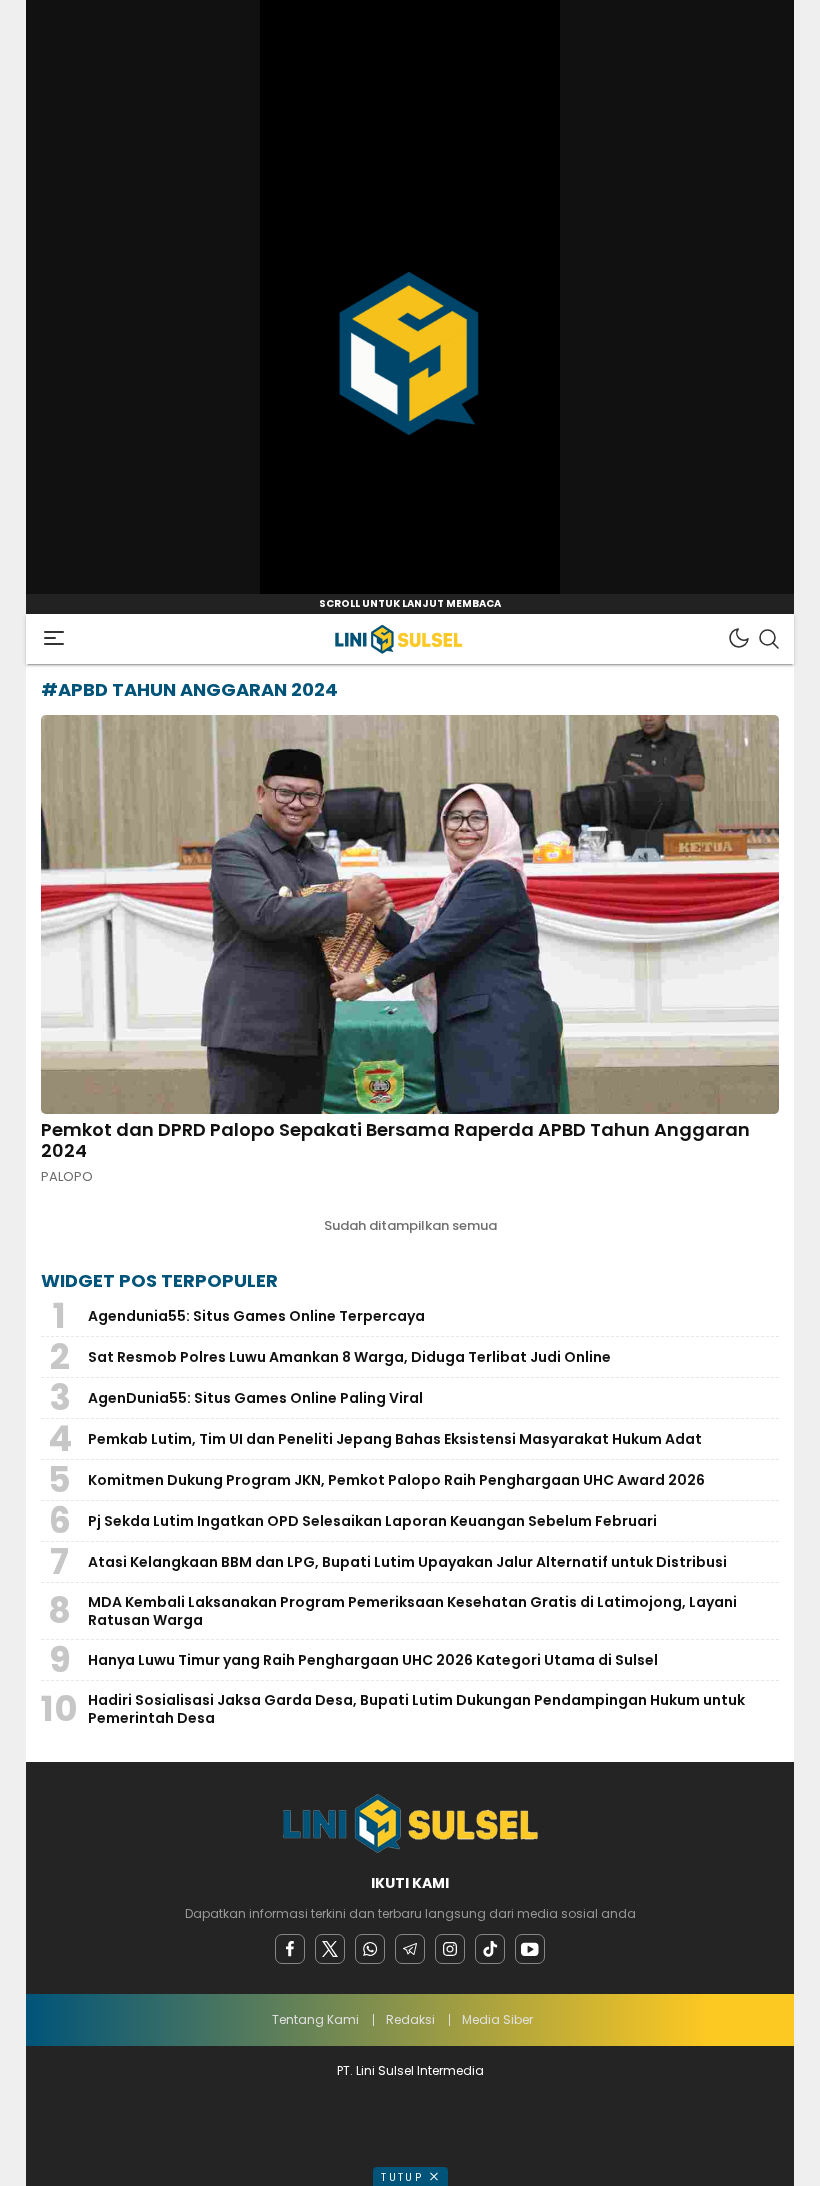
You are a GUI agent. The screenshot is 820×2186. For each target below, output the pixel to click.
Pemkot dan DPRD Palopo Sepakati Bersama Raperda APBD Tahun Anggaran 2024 (395, 1140)
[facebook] (290, 1949)
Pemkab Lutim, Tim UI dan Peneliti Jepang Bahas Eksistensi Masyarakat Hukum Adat (395, 1439)
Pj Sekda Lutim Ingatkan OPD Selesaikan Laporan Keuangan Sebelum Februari (372, 1521)
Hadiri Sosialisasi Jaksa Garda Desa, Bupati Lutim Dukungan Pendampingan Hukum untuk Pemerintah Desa (416, 1709)
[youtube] (530, 1949)
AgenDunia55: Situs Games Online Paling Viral (255, 1398)
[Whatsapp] (370, 1949)
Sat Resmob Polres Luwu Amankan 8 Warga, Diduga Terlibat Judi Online (349, 1357)
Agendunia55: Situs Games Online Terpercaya (256, 1316)
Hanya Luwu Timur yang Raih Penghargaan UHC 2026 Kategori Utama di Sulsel (373, 1660)
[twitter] (330, 1949)
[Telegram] (410, 1949)
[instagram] (450, 1949)
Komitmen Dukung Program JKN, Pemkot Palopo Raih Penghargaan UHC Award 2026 (396, 1480)
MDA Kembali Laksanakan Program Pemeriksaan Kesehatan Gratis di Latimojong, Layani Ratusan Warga (412, 1611)
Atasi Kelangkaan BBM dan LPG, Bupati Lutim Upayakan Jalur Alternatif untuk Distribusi (407, 1562)
